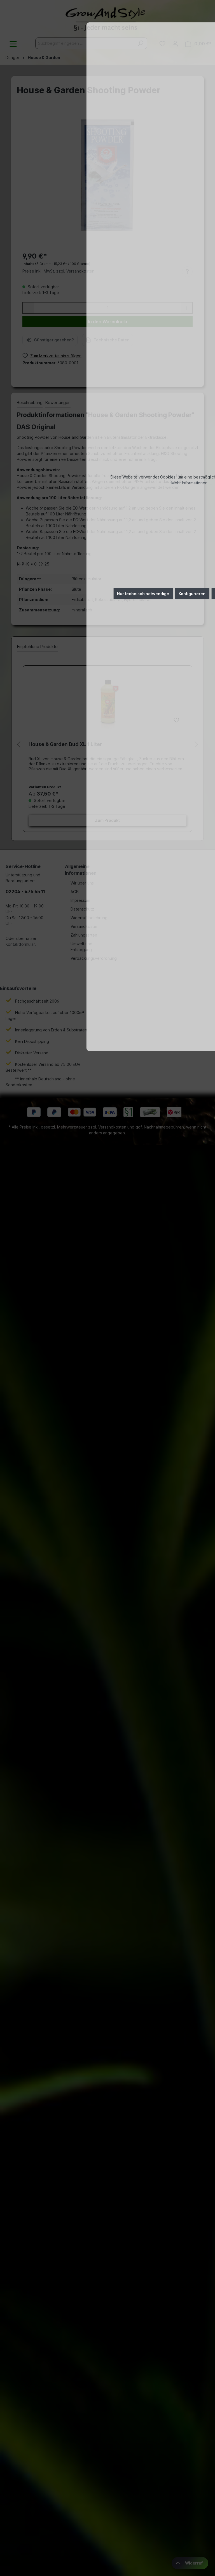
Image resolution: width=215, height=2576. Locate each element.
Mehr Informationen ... (192, 483)
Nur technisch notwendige (143, 594)
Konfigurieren (192, 594)
